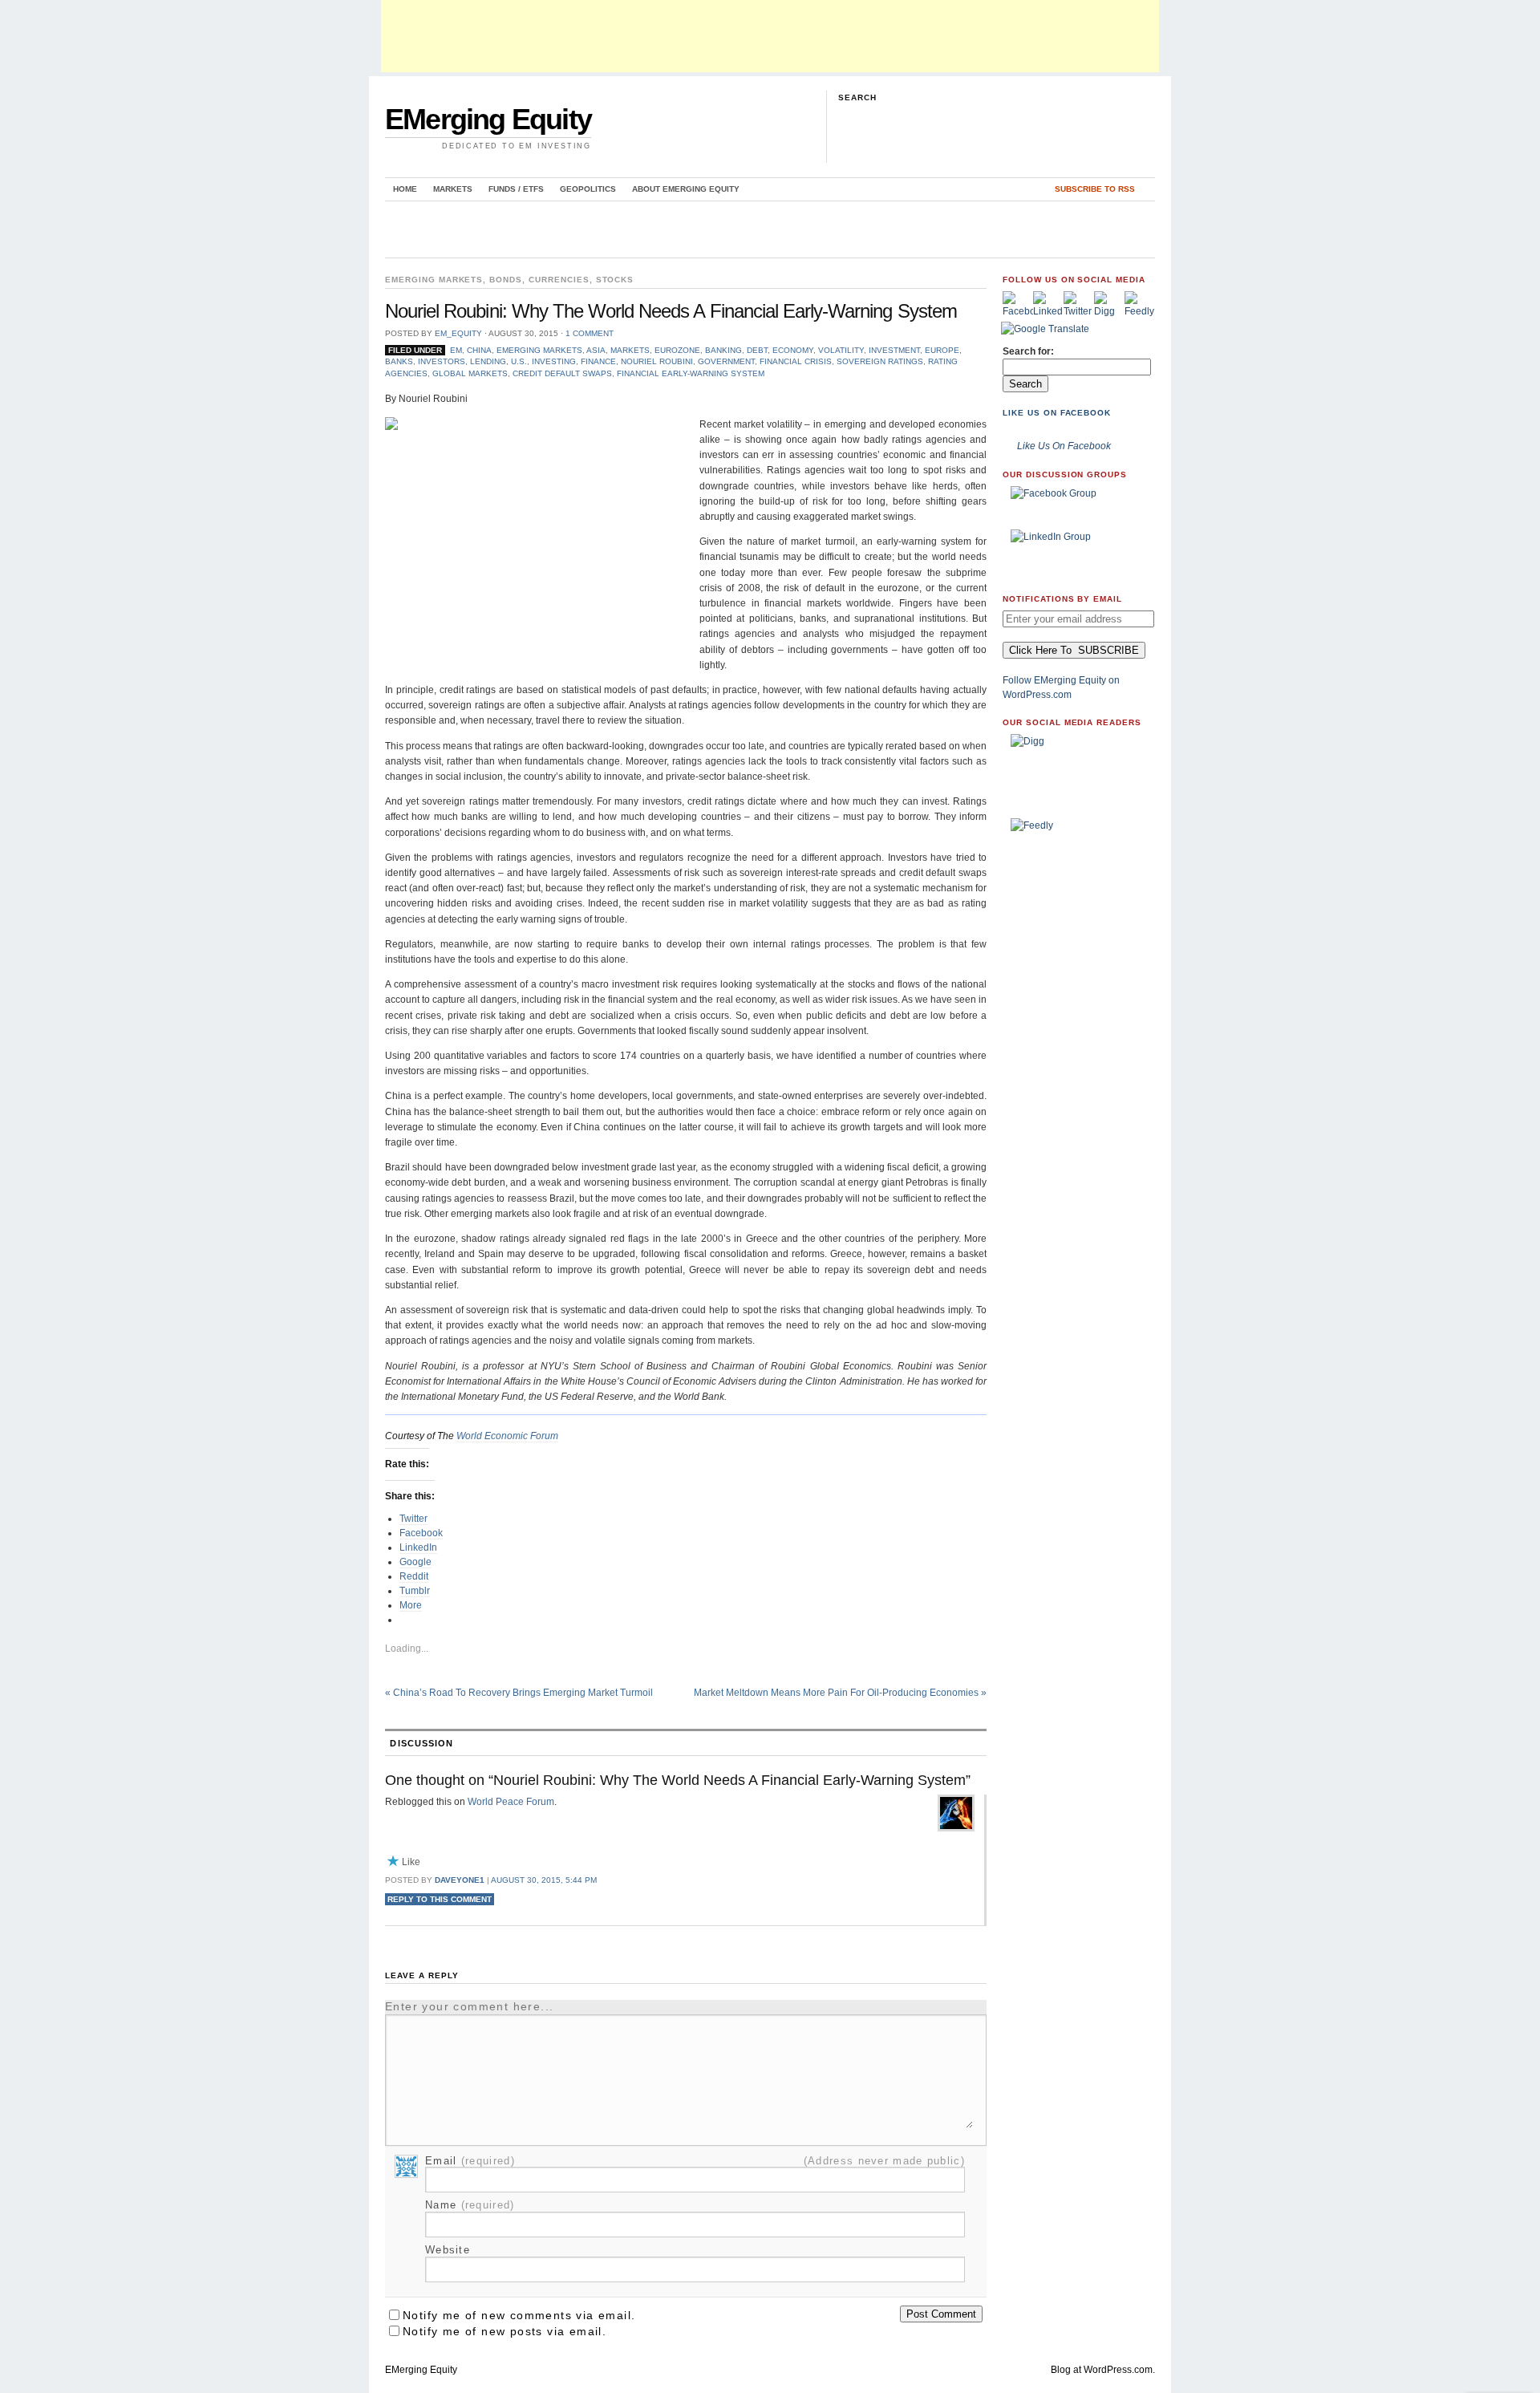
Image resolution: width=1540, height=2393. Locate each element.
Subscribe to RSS (1095, 189)
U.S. (519, 361)
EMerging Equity (488, 119)
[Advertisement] (770, 36)
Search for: (1028, 351)
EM (456, 350)
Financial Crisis (796, 361)
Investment (894, 350)
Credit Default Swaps (562, 373)
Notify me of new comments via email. (519, 2315)
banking (723, 350)
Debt (757, 350)
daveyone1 (460, 1880)
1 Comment (590, 333)
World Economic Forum (507, 1436)
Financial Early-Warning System (691, 373)
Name (470, 2205)
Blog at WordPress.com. (1103, 2370)
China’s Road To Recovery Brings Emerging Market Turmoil (519, 1693)
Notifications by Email (1062, 599)
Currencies (559, 280)
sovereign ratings (880, 361)
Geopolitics (588, 189)
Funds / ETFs (516, 189)
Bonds (506, 280)
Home (405, 189)
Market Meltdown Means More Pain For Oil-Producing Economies (840, 1693)
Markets (453, 189)
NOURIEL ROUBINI (657, 361)
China (479, 350)
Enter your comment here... (469, 2006)
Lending (488, 361)
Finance (598, 361)
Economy (793, 350)
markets (630, 350)
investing (554, 361)
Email (470, 2161)
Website (448, 2250)
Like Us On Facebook (1057, 413)
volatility (841, 350)
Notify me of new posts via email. (505, 2331)
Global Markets (470, 373)
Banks (399, 361)
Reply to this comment (440, 1899)
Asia (596, 350)
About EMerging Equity (686, 189)
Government (726, 361)
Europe (942, 350)
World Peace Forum (511, 1802)
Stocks (615, 280)
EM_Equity (458, 333)
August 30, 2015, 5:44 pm (544, 1880)
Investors (442, 361)
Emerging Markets (434, 280)
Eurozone (677, 350)
